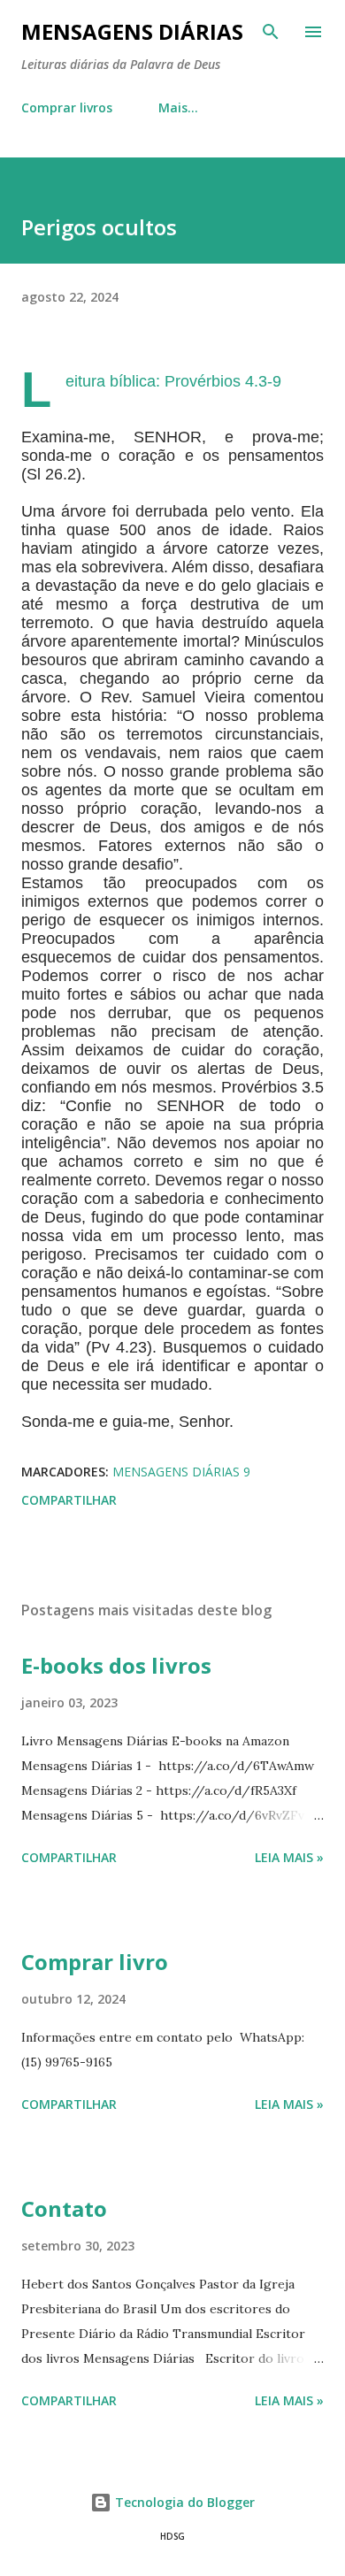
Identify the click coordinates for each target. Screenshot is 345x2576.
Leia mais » (289, 1857)
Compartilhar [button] (69, 1500)
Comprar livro (95, 1962)
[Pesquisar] (271, 32)
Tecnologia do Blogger (183, 2502)
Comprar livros (67, 107)
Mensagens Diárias (132, 31)
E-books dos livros (116, 1665)
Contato (64, 2208)
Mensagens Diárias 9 (181, 1472)
